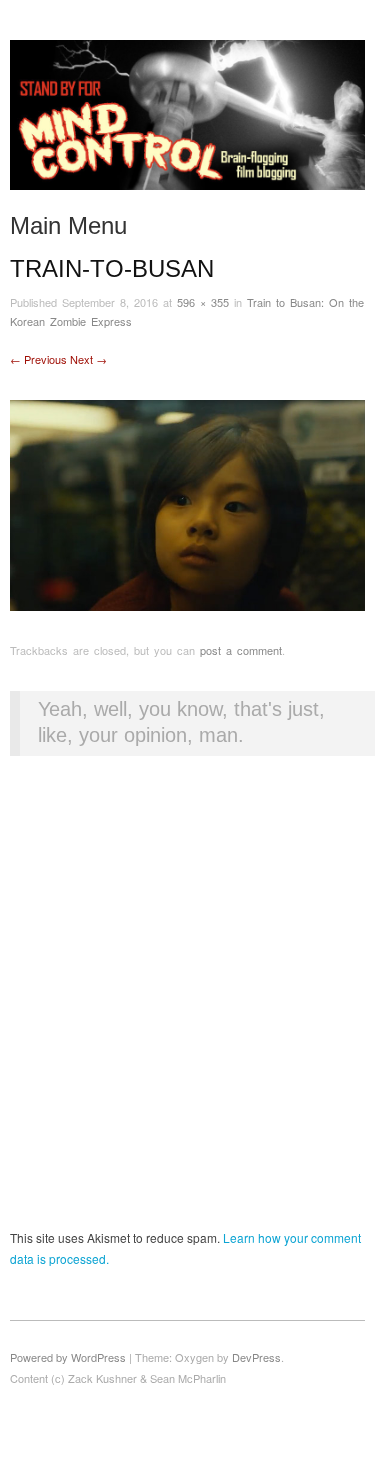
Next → (88, 359)
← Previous (38, 359)
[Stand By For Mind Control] (187, 122)
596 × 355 (203, 302)
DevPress (256, 1357)
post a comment (241, 650)
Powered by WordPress (68, 1357)
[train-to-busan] (187, 503)
